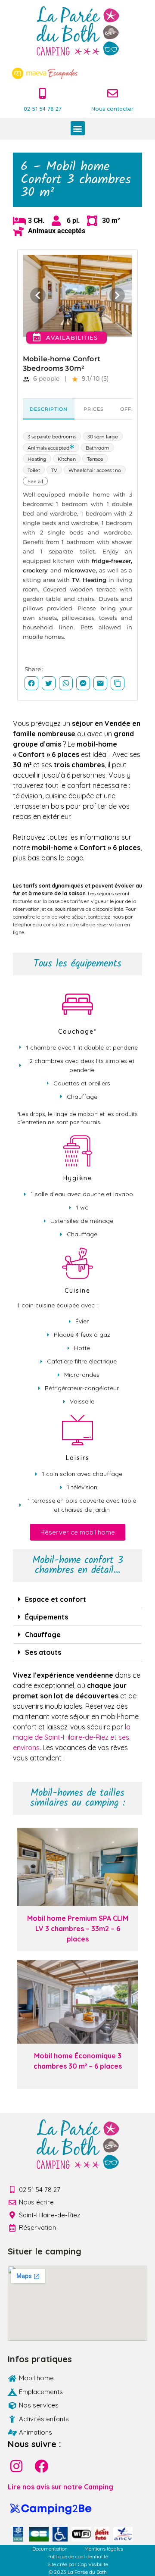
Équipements (46, 1617)
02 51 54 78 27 (43, 109)
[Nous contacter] (113, 93)
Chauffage (43, 1635)
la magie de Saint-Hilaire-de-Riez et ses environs (72, 1737)
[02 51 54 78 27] (43, 93)
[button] (78, 128)
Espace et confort (56, 1599)
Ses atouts (43, 1652)
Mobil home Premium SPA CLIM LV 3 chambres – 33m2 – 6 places (78, 1929)
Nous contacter (112, 109)
